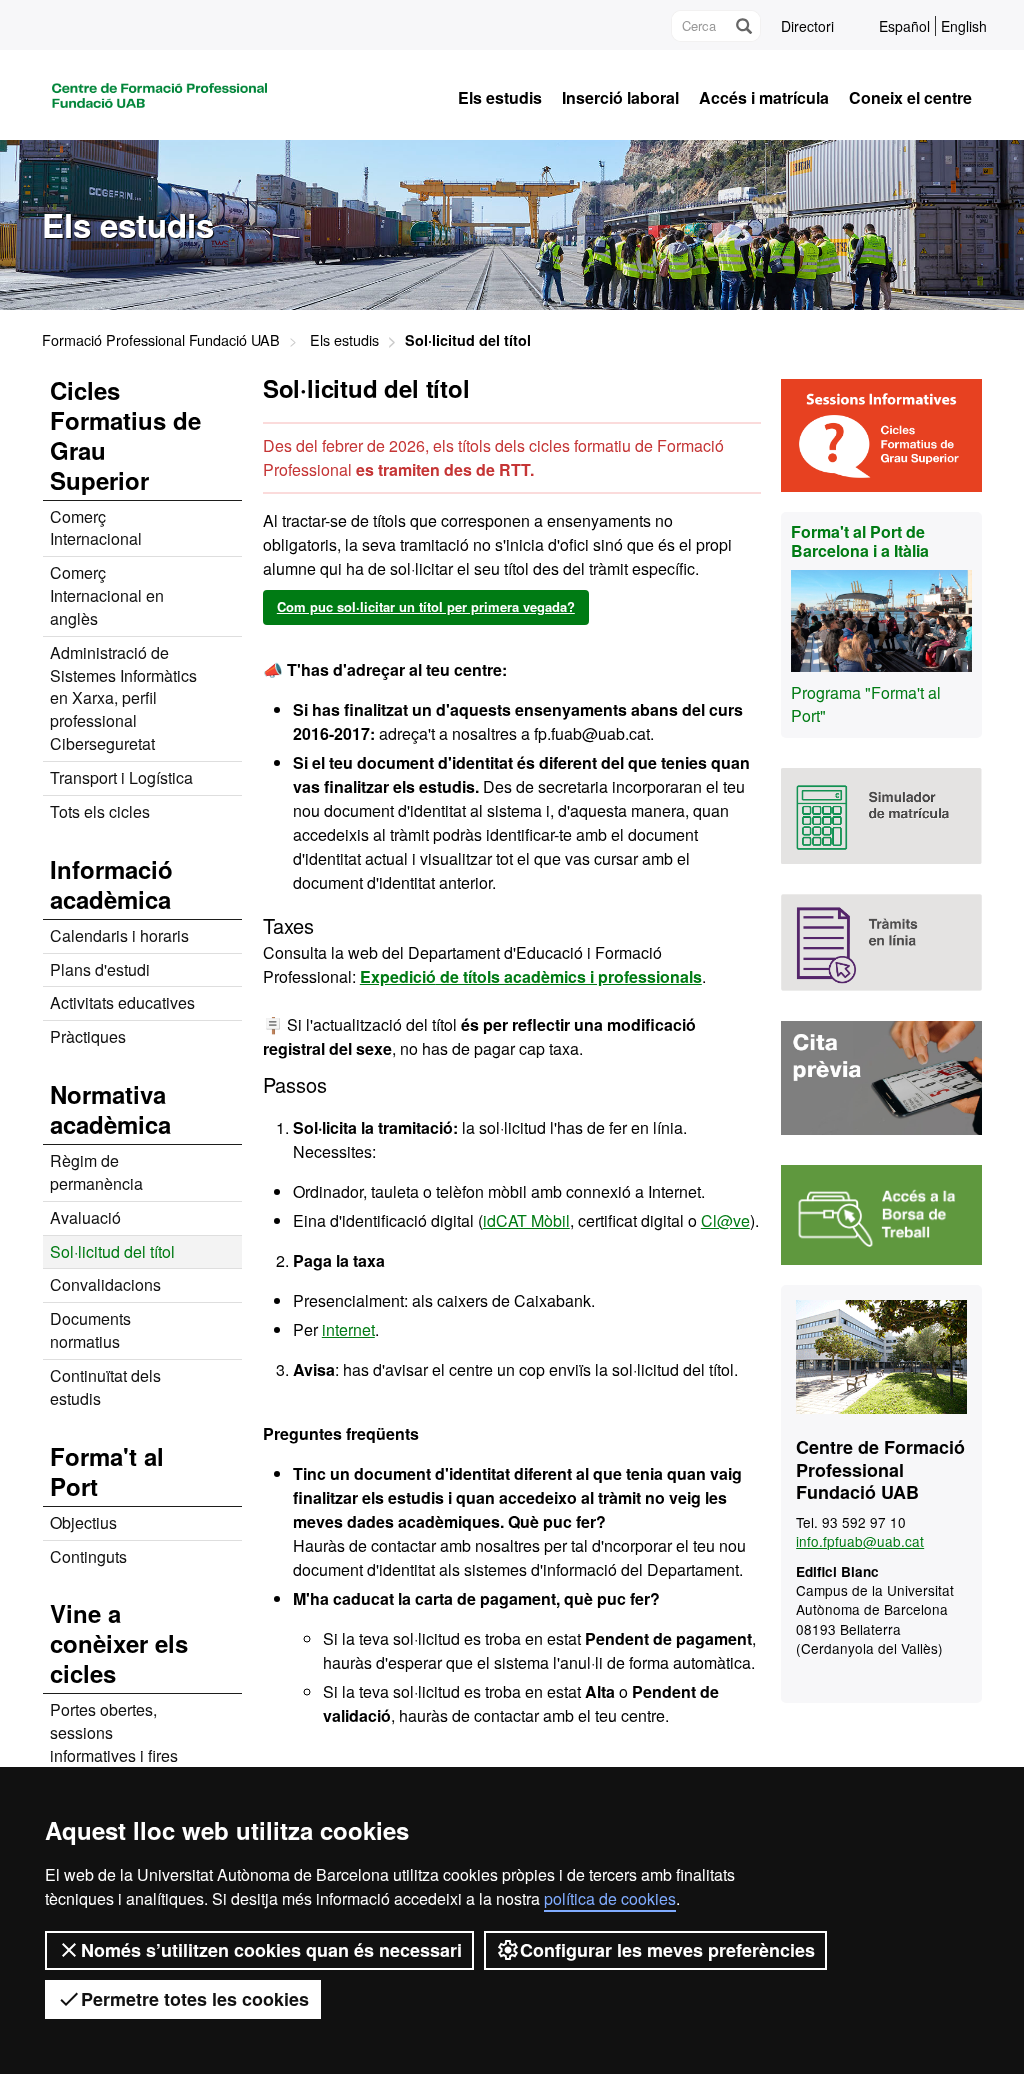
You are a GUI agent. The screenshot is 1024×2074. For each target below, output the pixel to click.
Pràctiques (88, 1036)
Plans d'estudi (100, 969)
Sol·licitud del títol (112, 1251)
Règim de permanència (96, 1172)
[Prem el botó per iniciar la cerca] (743, 26)
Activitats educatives (122, 1002)
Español (904, 26)
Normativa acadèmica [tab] (110, 1109)
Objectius (83, 1522)
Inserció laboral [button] (620, 98)
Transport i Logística (121, 777)
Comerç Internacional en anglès (107, 595)
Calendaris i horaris (119, 935)
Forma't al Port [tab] (107, 1471)
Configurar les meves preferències (667, 1950)
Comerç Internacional (96, 528)
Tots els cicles (100, 811)
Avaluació (85, 1217)
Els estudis (344, 339)
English (964, 26)
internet (348, 1329)
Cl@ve (725, 1220)
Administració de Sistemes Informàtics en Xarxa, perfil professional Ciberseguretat (123, 698)
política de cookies (610, 1898)
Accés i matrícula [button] (764, 98)
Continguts (88, 1556)
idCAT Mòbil (526, 1220)
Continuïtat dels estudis (105, 1387)
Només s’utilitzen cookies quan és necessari (271, 1950)
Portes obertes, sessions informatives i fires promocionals (114, 1744)
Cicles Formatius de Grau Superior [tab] (125, 435)
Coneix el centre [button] (910, 98)
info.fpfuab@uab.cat (860, 1541)
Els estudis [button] (500, 98)
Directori (807, 26)
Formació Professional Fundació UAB (161, 339)
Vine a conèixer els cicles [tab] (119, 1643)
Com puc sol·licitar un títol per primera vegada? (426, 606)
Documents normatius (90, 1330)
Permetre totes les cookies (195, 1999)
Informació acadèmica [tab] (111, 884)
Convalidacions (105, 1284)
